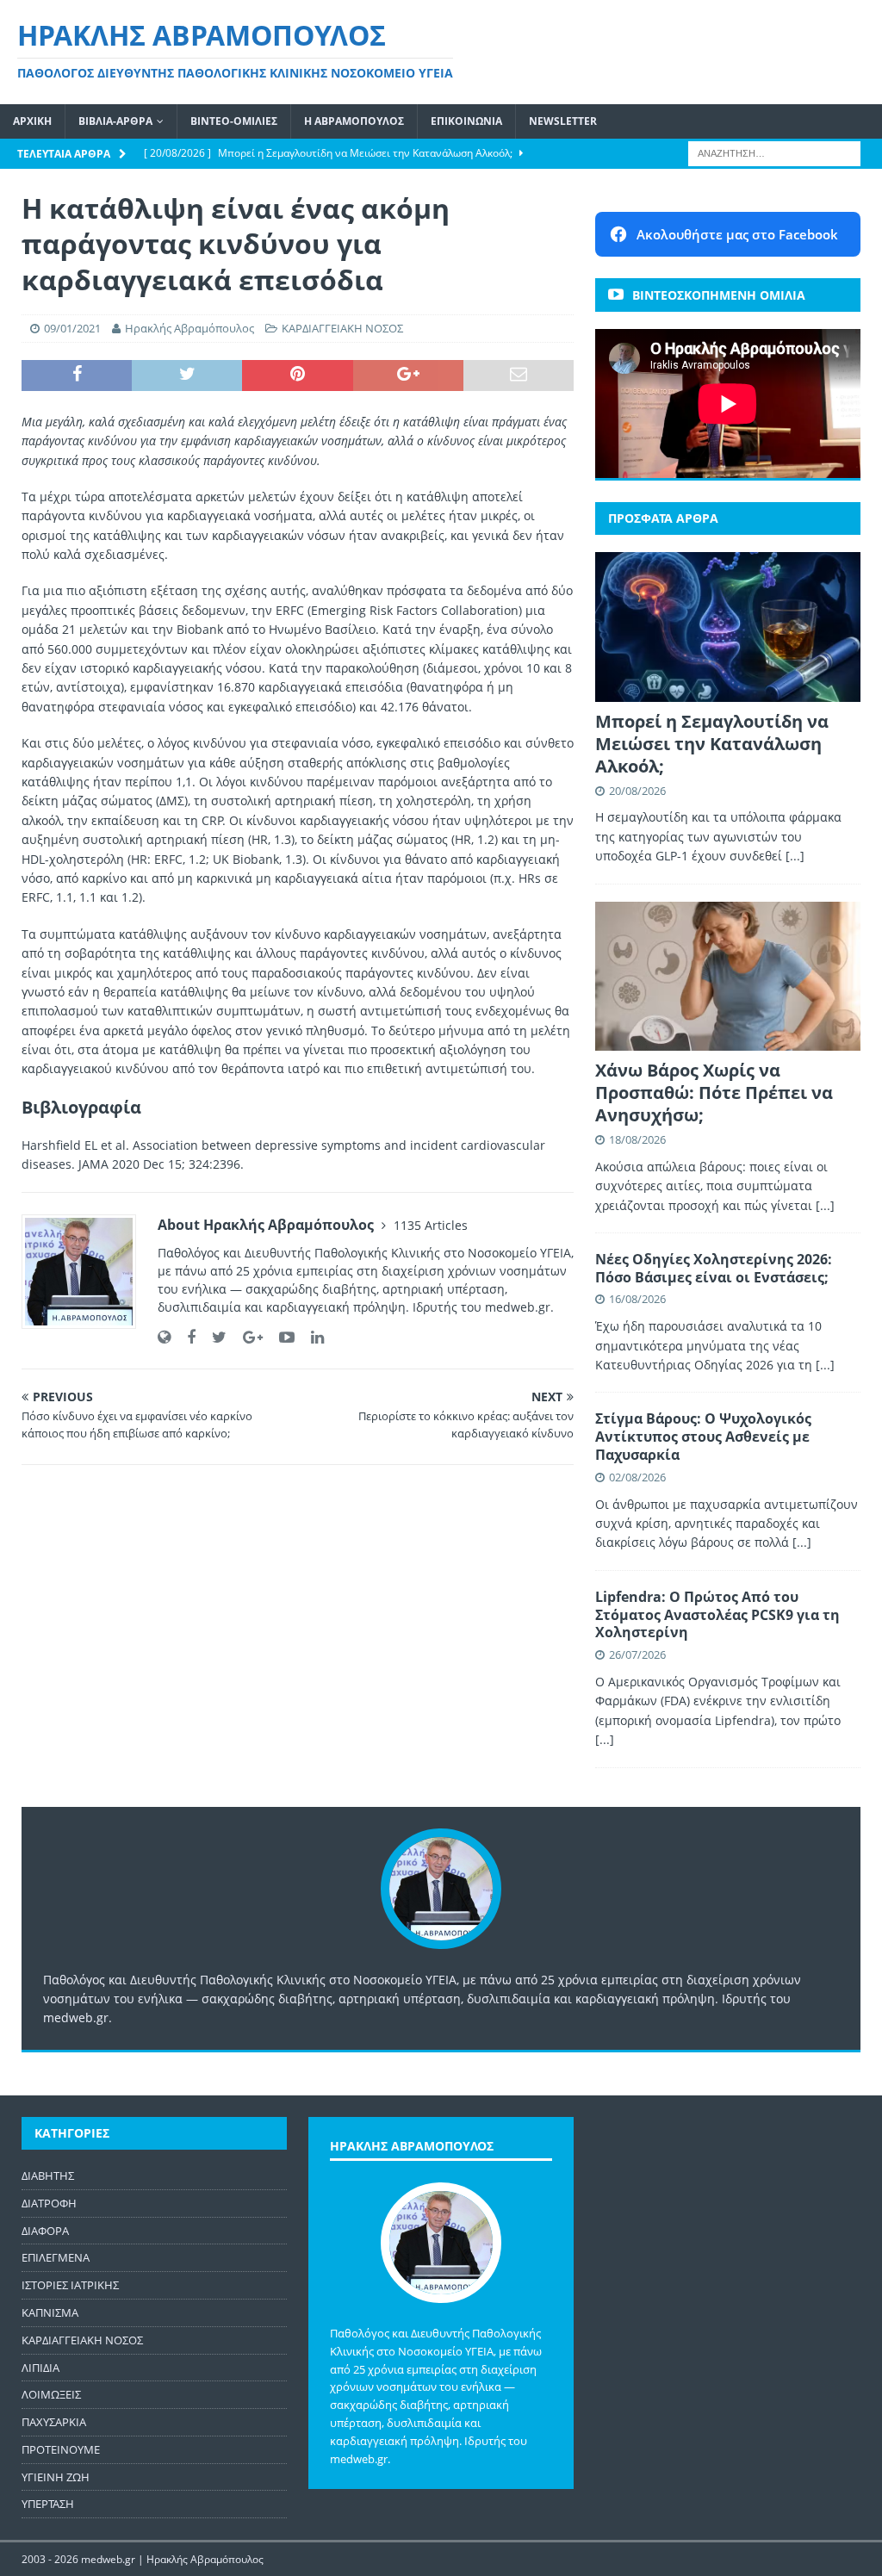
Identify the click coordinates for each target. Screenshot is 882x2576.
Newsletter (563, 121)
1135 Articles (431, 1225)
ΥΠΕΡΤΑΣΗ (48, 2504)
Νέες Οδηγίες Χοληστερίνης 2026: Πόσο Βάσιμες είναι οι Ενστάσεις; (714, 1268)
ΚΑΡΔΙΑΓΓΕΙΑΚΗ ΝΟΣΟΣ (342, 328)
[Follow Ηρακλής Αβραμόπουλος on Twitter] (213, 1337)
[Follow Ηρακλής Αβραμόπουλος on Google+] (246, 1337)
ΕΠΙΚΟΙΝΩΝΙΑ (466, 121)
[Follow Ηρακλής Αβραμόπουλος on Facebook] (185, 1337)
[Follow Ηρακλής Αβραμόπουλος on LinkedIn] (311, 1337)
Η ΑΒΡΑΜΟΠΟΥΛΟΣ (354, 121)
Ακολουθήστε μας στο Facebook (737, 234)
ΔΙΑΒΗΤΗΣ (48, 2176)
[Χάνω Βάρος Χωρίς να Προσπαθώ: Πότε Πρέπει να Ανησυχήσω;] (728, 976)
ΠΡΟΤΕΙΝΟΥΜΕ (61, 2449)
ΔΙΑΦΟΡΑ (45, 2231)
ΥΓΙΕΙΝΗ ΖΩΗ (56, 2477)
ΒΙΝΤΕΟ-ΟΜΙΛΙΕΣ (234, 121)
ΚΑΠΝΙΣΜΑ (50, 2312)
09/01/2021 (72, 328)
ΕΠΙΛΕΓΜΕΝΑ (56, 2257)
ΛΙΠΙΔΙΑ (40, 2368)
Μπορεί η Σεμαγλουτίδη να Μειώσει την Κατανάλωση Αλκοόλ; (712, 744)
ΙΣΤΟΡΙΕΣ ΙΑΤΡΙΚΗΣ (70, 2285)
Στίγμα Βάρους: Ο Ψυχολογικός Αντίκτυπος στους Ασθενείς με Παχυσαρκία (703, 1437)
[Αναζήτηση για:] (774, 152)
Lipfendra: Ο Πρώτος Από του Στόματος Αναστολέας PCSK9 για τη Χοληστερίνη (717, 1615)
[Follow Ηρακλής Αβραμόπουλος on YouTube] (280, 1337)
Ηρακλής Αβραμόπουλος (189, 328)
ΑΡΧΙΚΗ (32, 121)
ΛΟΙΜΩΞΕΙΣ (51, 2394)
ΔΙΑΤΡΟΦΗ (49, 2203)
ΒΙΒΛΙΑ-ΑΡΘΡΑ (115, 121)
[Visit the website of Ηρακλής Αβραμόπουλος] (164, 1337)
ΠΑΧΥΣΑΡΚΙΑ (54, 2422)
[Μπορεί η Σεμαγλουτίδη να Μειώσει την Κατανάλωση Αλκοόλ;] (728, 627)
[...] (795, 856)
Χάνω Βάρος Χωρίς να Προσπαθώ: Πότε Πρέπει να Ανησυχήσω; (714, 1092)
